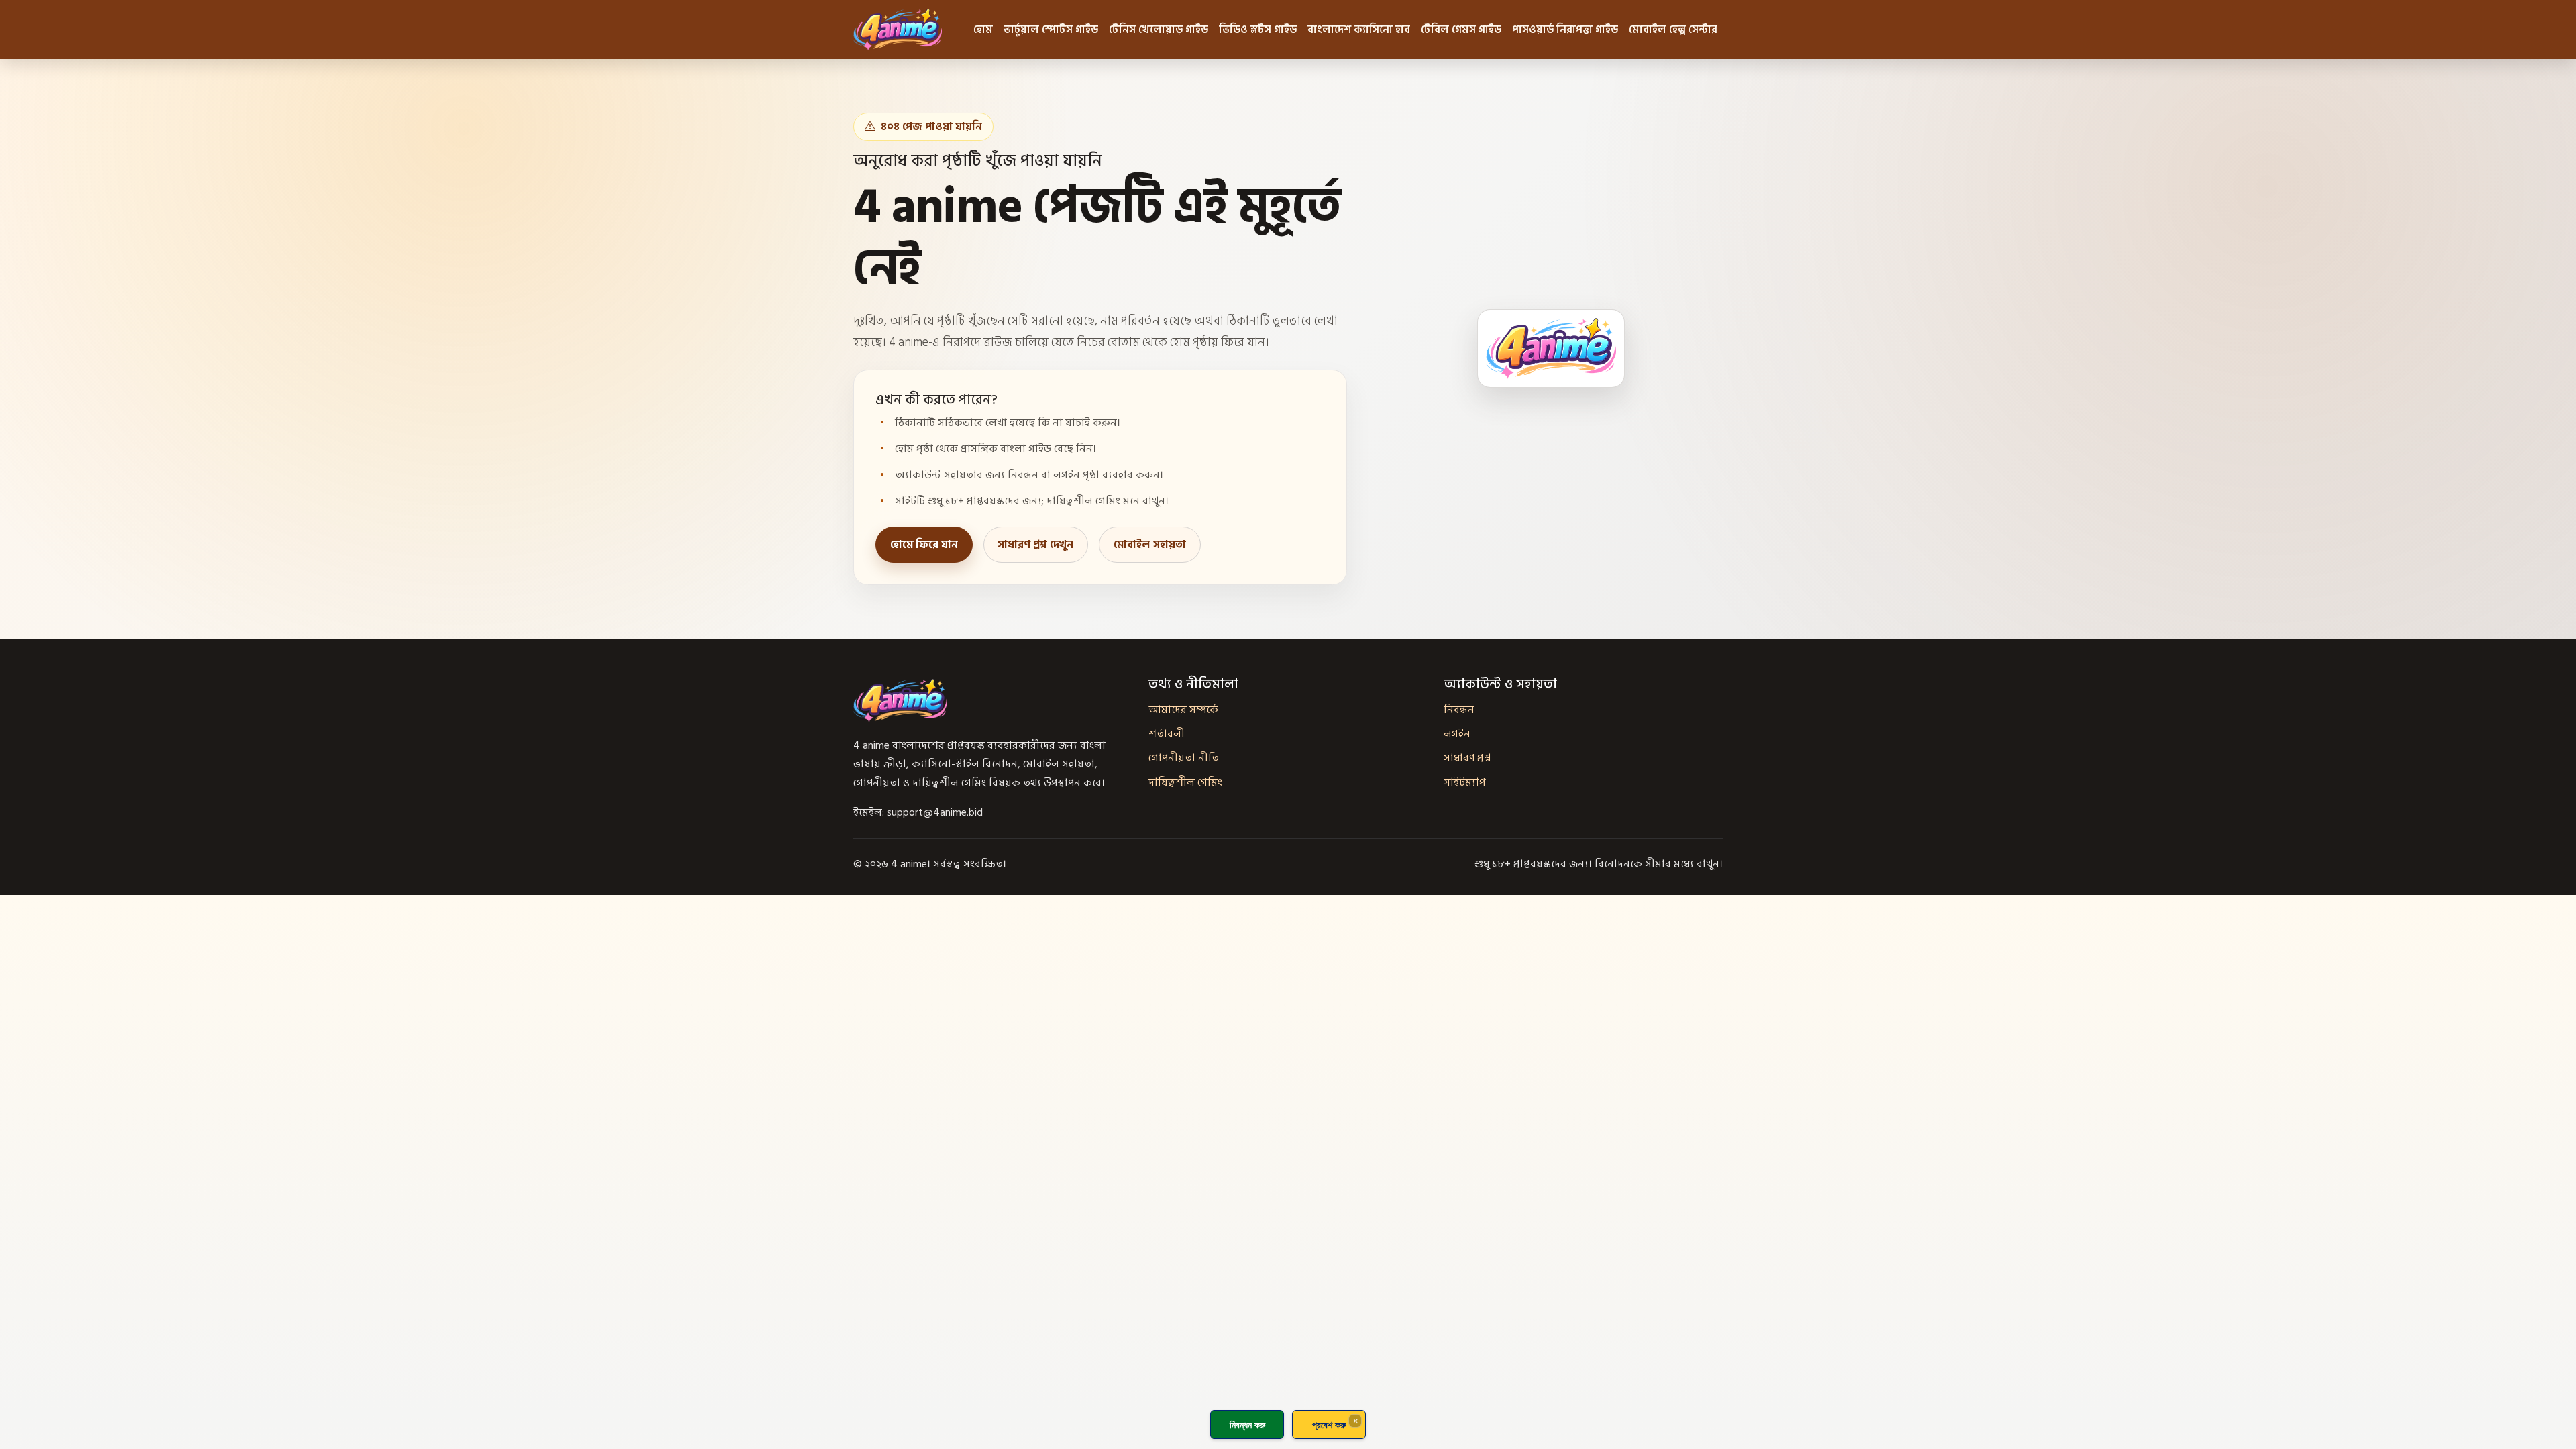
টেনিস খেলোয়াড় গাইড (1159, 30)
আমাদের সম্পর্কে (1183, 710)
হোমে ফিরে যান (924, 545)
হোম (983, 30)
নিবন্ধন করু (1247, 1425)
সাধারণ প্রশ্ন (1467, 758)
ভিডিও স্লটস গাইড (1258, 30)
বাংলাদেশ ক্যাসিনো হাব (1359, 30)
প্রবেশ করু (1329, 1425)
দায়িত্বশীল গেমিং (1185, 782)
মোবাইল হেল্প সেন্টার (1673, 30)
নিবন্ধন (1459, 710)
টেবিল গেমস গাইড (1461, 30)
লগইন (1457, 734)
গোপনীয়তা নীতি (1184, 758)
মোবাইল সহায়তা (1150, 545)
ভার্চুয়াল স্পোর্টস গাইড (1051, 30)
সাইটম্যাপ (1464, 782)
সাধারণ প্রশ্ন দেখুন (1035, 545)
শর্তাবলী (1167, 734)
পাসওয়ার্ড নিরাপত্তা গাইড (1565, 30)
